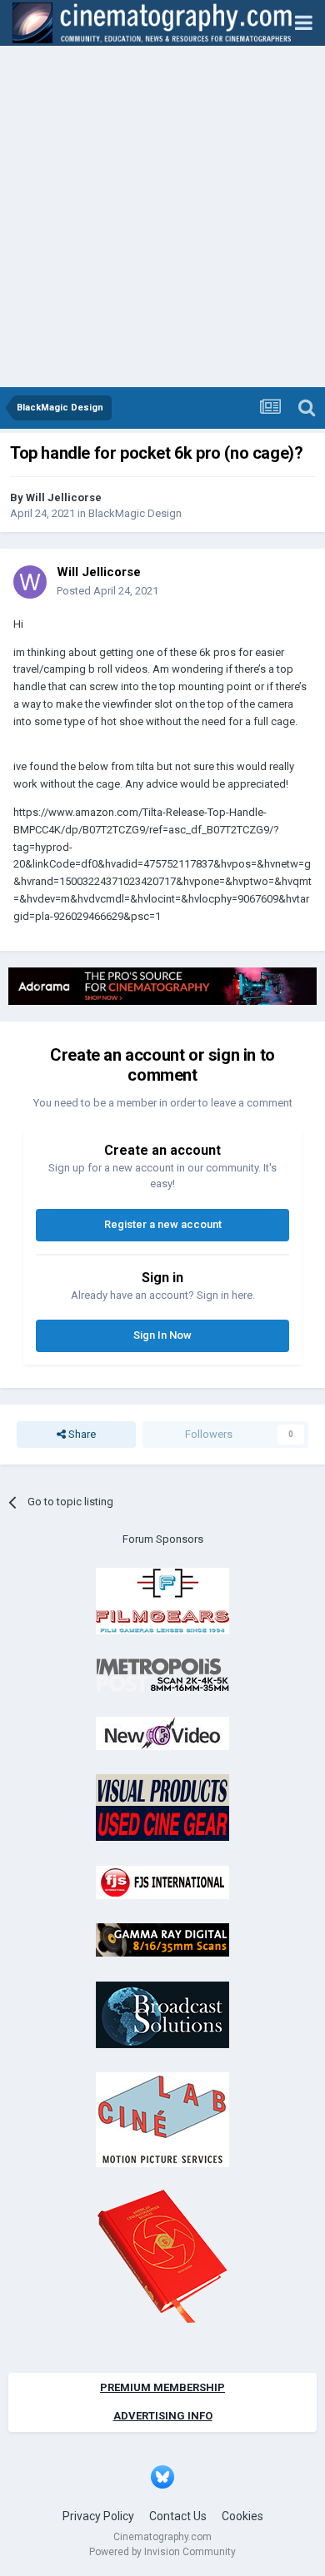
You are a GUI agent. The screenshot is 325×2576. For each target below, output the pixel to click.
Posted (107, 591)
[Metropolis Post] (162, 1675)
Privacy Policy (98, 2516)
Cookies (242, 2516)
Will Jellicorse (64, 497)
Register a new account (163, 1224)
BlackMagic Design (135, 513)
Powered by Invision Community (162, 2552)
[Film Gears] (162, 1600)
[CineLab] (162, 2119)
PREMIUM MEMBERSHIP (162, 2387)
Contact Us (178, 2516)
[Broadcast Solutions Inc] (162, 2014)
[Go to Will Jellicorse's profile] (30, 582)
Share (81, 1434)
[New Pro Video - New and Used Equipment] (162, 1732)
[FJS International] (162, 1881)
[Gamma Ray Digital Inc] (162, 1939)
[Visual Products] (162, 1807)
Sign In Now (162, 1335)
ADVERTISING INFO (163, 2416)
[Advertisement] (162, 216)
